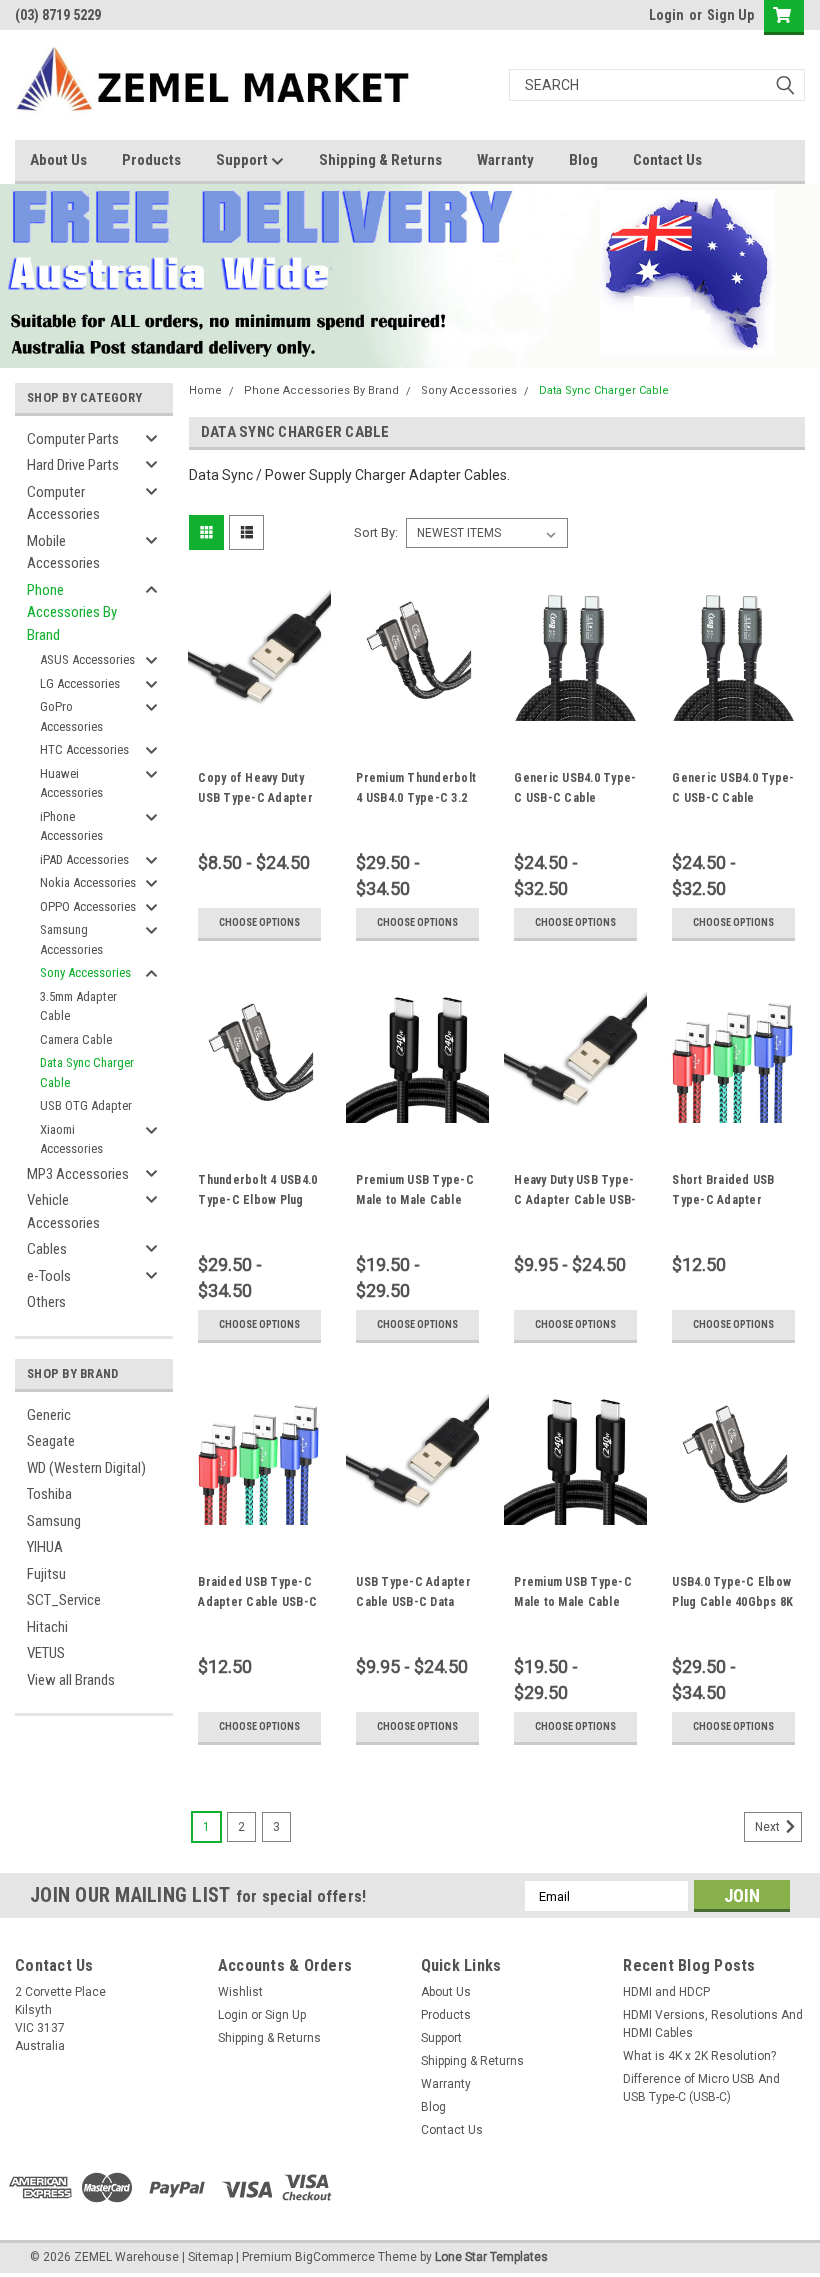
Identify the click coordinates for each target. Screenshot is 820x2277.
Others (46, 1302)
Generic (49, 1415)
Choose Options (259, 922)
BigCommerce (335, 2257)
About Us (58, 160)
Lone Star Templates (491, 2257)
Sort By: (376, 532)
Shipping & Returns (380, 160)
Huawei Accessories (71, 783)
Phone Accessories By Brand (72, 612)
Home (205, 390)
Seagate (51, 1441)
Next (769, 1827)
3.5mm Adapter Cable (78, 1006)
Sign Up (730, 15)
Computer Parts (73, 439)
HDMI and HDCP (666, 1992)
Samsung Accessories (71, 939)
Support (243, 160)
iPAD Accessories (84, 859)
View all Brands (71, 1680)
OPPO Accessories (88, 906)
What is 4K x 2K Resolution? (699, 2056)
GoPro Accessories (71, 716)
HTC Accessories (84, 749)
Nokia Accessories (88, 882)
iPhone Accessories (71, 826)
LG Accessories (80, 683)
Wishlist (240, 1992)
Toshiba (49, 1494)
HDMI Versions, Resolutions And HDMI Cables (713, 2024)
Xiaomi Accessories (71, 1139)
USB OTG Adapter (86, 1105)
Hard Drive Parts (73, 465)
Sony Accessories (85, 972)
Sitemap (210, 2257)
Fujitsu (46, 1574)
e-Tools (49, 1276)
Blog (583, 160)
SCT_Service (64, 1600)
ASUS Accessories (87, 659)
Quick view (259, 705)
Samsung (54, 1521)
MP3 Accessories (78, 1174)
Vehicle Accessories (63, 1211)
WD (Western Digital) (86, 1468)
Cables (47, 1249)
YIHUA (45, 1547)
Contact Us (667, 160)
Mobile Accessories (63, 552)
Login (666, 15)
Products (151, 160)
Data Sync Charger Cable (87, 1072)
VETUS (46, 1653)
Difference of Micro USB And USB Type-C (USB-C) (701, 2088)
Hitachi (47, 1627)
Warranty (505, 160)
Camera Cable (76, 1039)
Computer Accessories (63, 503)
